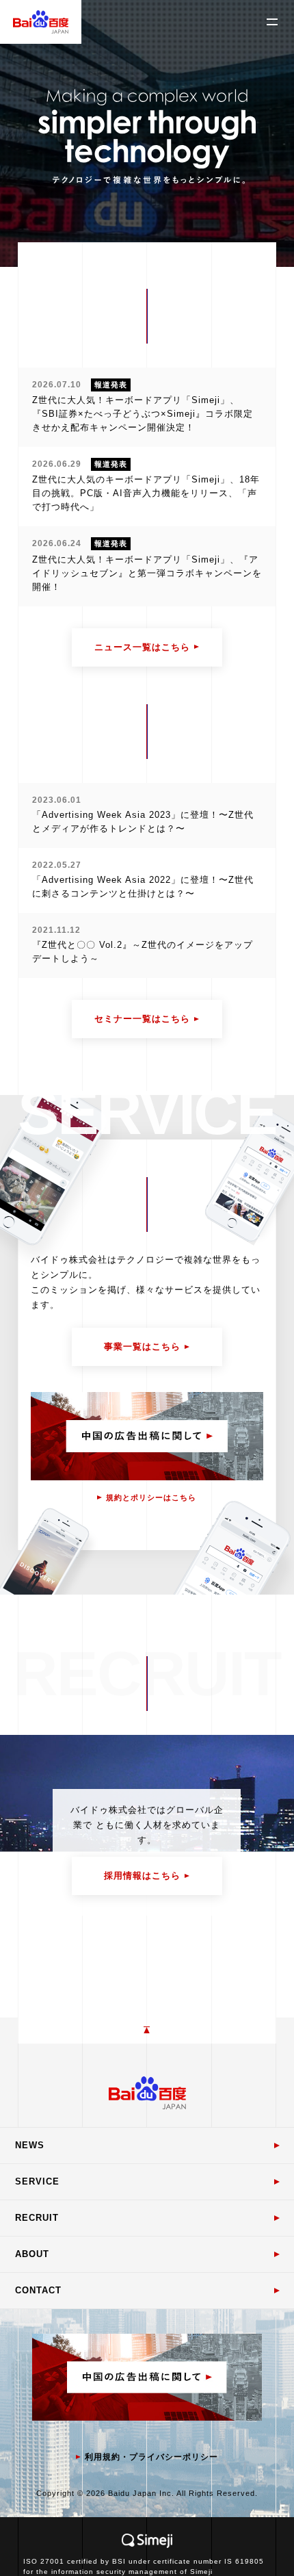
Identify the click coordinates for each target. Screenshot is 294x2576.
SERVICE (37, 2181)
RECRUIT (37, 2218)
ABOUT (32, 2254)
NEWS (30, 2145)
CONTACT (38, 2290)
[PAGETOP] (147, 2031)
